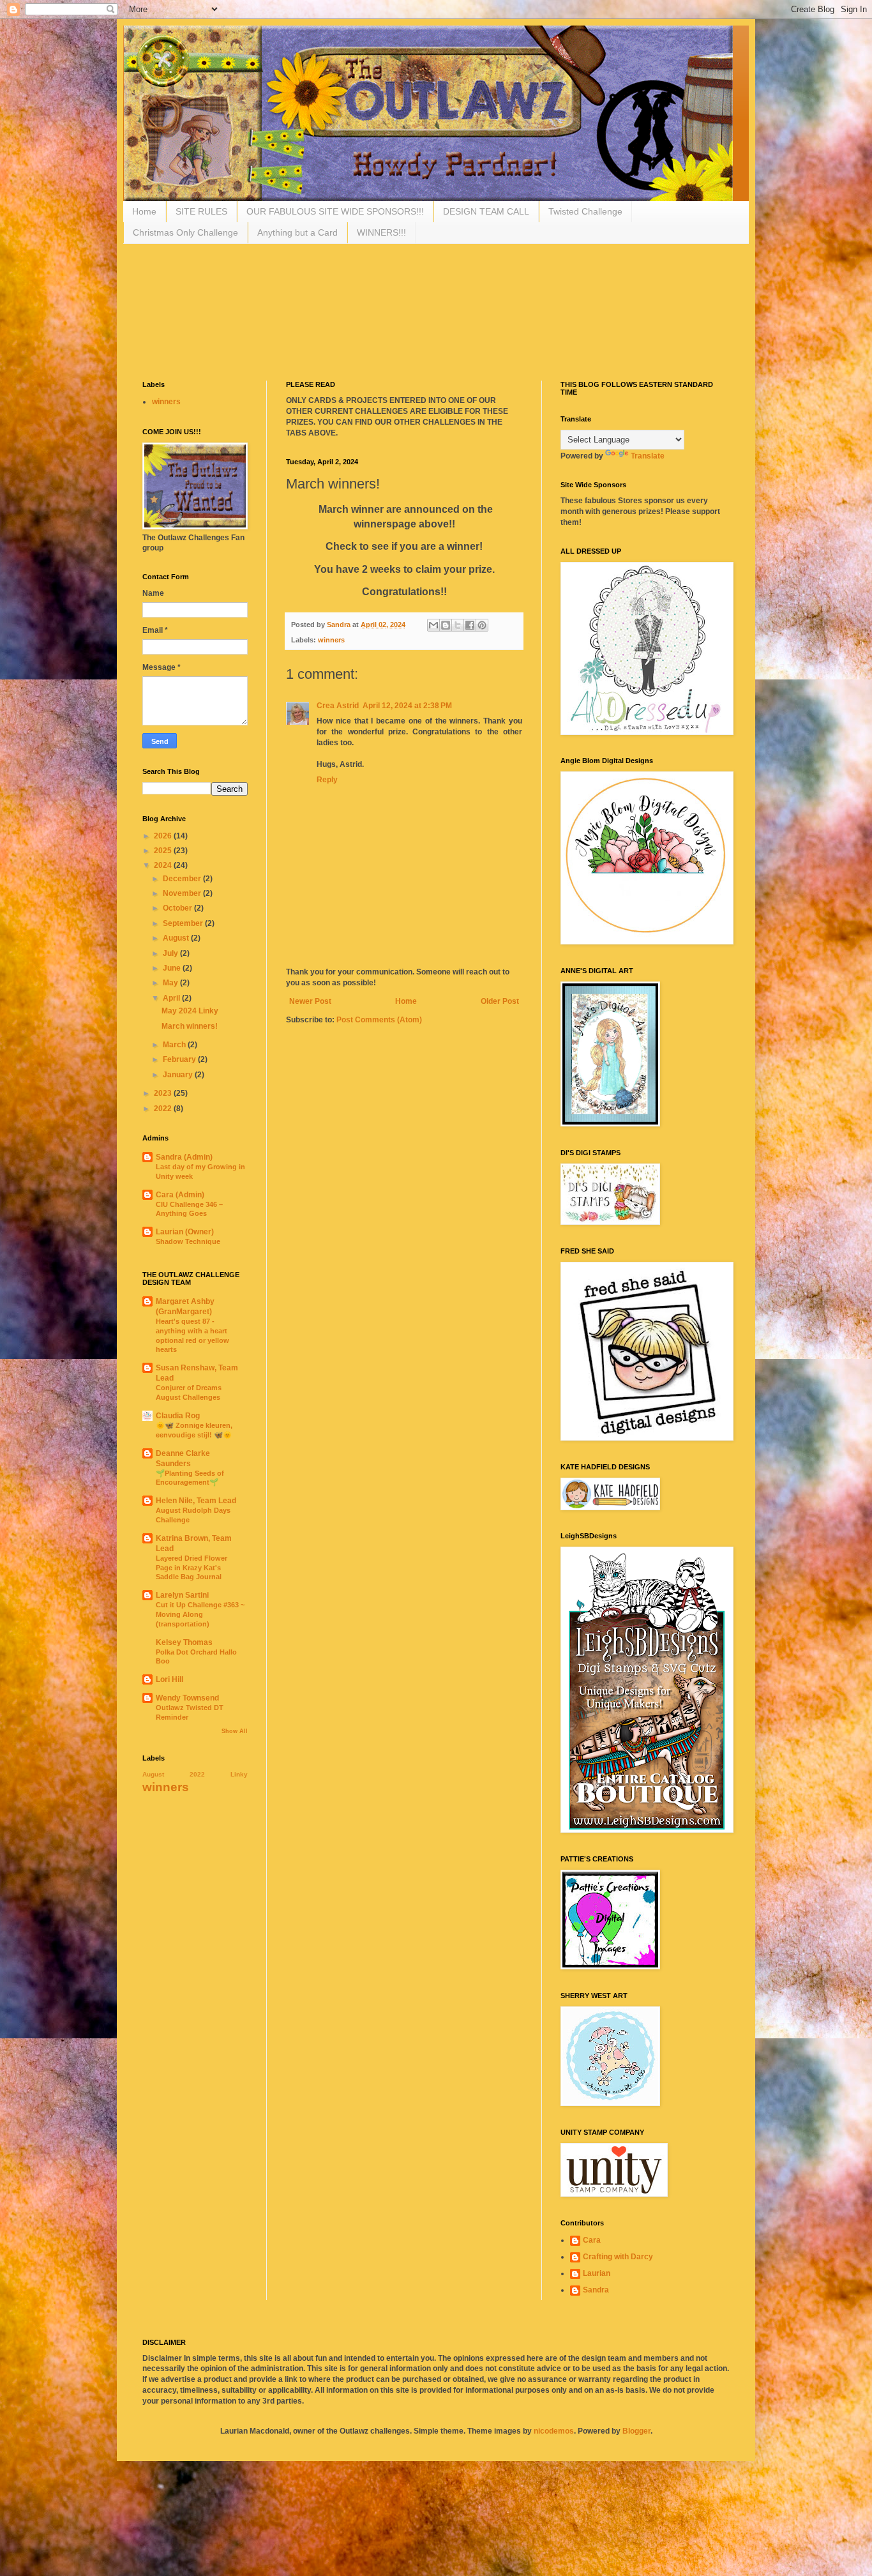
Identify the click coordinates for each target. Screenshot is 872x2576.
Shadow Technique (188, 1241)
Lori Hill (169, 1679)
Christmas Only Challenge (185, 232)
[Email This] (433, 625)
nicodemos (554, 2431)
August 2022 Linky (195, 1774)
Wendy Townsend (187, 1698)
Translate (648, 456)
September (184, 923)
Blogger (636, 2431)
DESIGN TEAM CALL (486, 211)
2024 (164, 865)
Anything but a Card (297, 232)
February (180, 1059)
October (178, 908)
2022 (164, 1109)
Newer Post (310, 1001)
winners (331, 640)
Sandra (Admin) (184, 1157)
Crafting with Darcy (618, 2257)
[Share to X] (458, 625)
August (177, 938)
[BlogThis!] (446, 625)
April (172, 998)
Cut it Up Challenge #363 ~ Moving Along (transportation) (200, 1614)
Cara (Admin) (180, 1195)
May (171, 983)
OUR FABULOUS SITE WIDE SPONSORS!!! (335, 211)
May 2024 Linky (190, 1011)
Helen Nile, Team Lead (196, 1501)
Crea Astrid (338, 706)
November (183, 893)
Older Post (500, 1001)
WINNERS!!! (381, 232)
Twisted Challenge (585, 211)
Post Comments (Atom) (379, 1020)
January (179, 1075)
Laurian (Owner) (185, 1232)
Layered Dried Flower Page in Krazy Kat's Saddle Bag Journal (192, 1568)
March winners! (190, 1026)
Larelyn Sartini (182, 1595)
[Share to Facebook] (470, 625)
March (175, 1045)
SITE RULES (201, 211)
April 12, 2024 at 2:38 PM (407, 706)
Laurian (597, 2273)
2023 (164, 1093)
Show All (235, 1731)
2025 (164, 851)
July (171, 953)
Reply (327, 780)
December (183, 879)
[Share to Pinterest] (482, 625)
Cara (592, 2240)
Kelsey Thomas (184, 1642)
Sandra (596, 2290)
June (173, 968)
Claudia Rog (178, 1416)
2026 (164, 836)
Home (144, 211)
